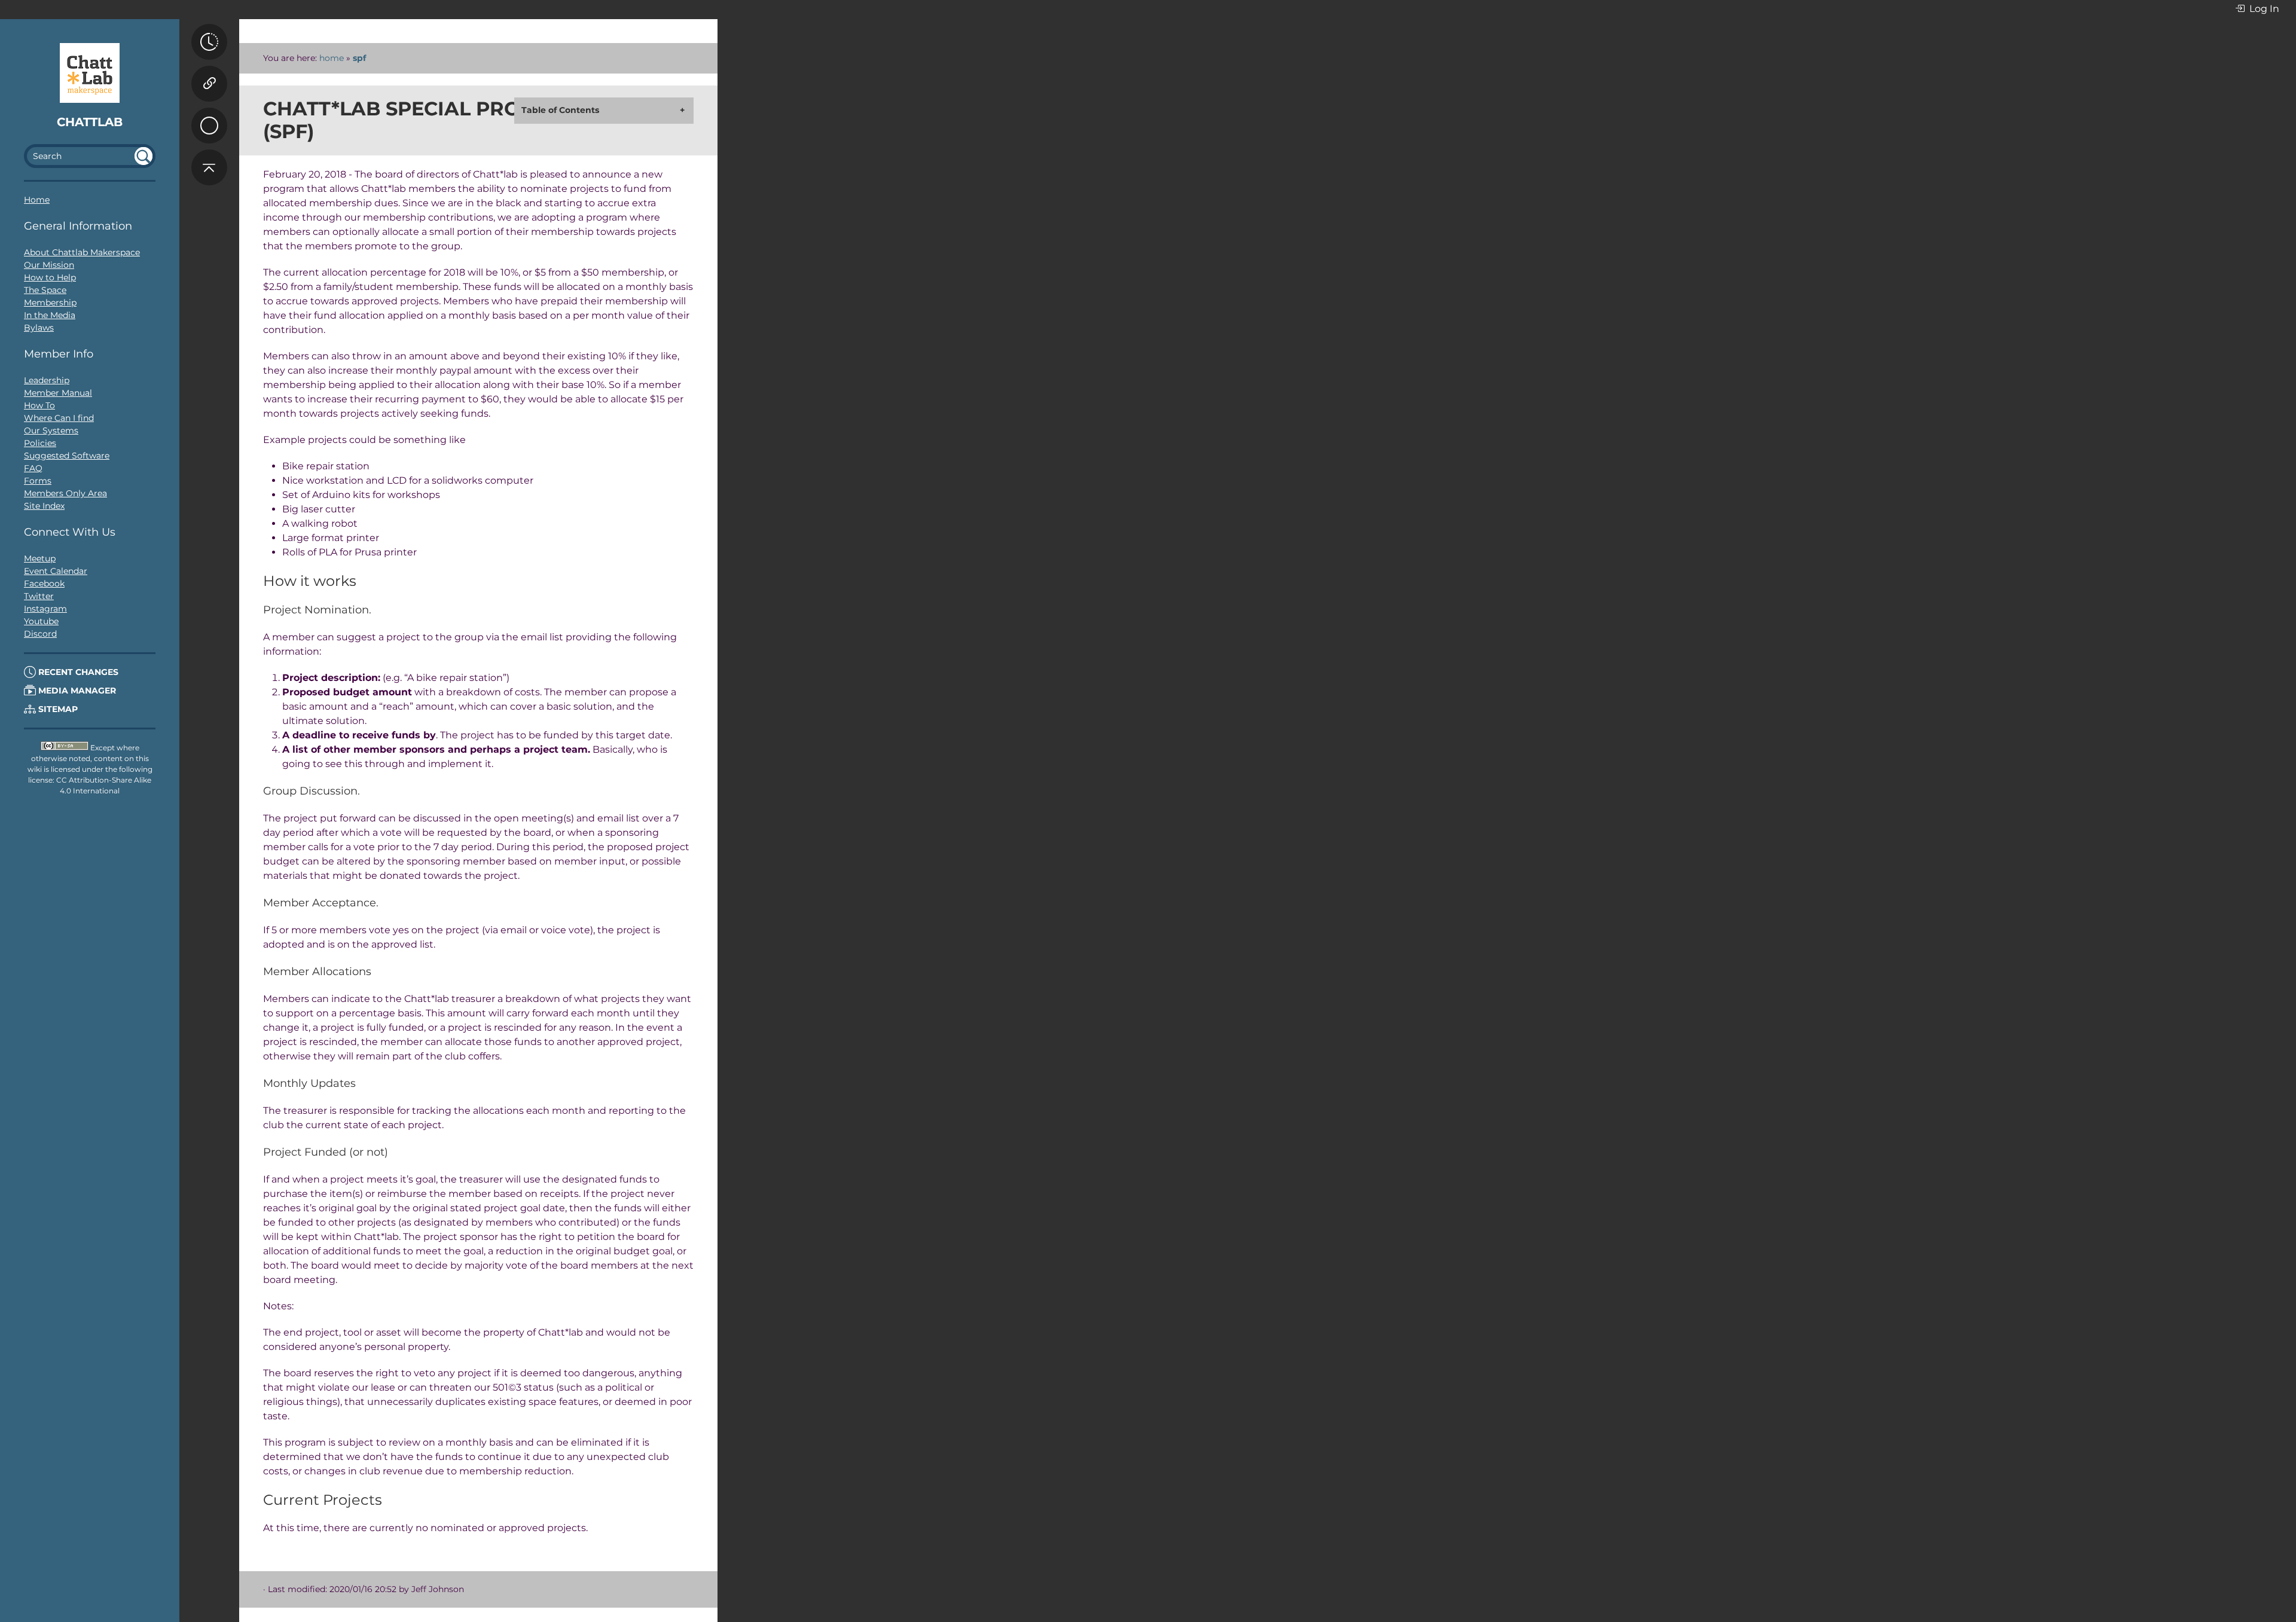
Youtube (41, 621)
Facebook (44, 584)
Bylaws (39, 328)
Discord (40, 634)
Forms (38, 481)
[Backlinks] (209, 84)
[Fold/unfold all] (209, 114)
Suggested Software (67, 456)
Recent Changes (77, 672)
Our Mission (49, 265)
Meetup (40, 558)
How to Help (50, 277)
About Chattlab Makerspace (82, 252)
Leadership (47, 380)
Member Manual (58, 393)
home (332, 58)
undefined (143, 156)
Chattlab (90, 122)
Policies (40, 443)
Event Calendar (56, 571)
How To (39, 405)
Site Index (44, 506)
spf (359, 58)
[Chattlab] (90, 73)
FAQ (33, 468)
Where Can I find (59, 418)
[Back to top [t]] (209, 167)
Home (37, 200)
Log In (2263, 9)
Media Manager (76, 691)
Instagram (45, 609)
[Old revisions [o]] (209, 42)
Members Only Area (65, 493)
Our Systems (51, 430)
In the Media (50, 315)
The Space (45, 290)
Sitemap (57, 709)
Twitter (39, 596)
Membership (50, 303)
